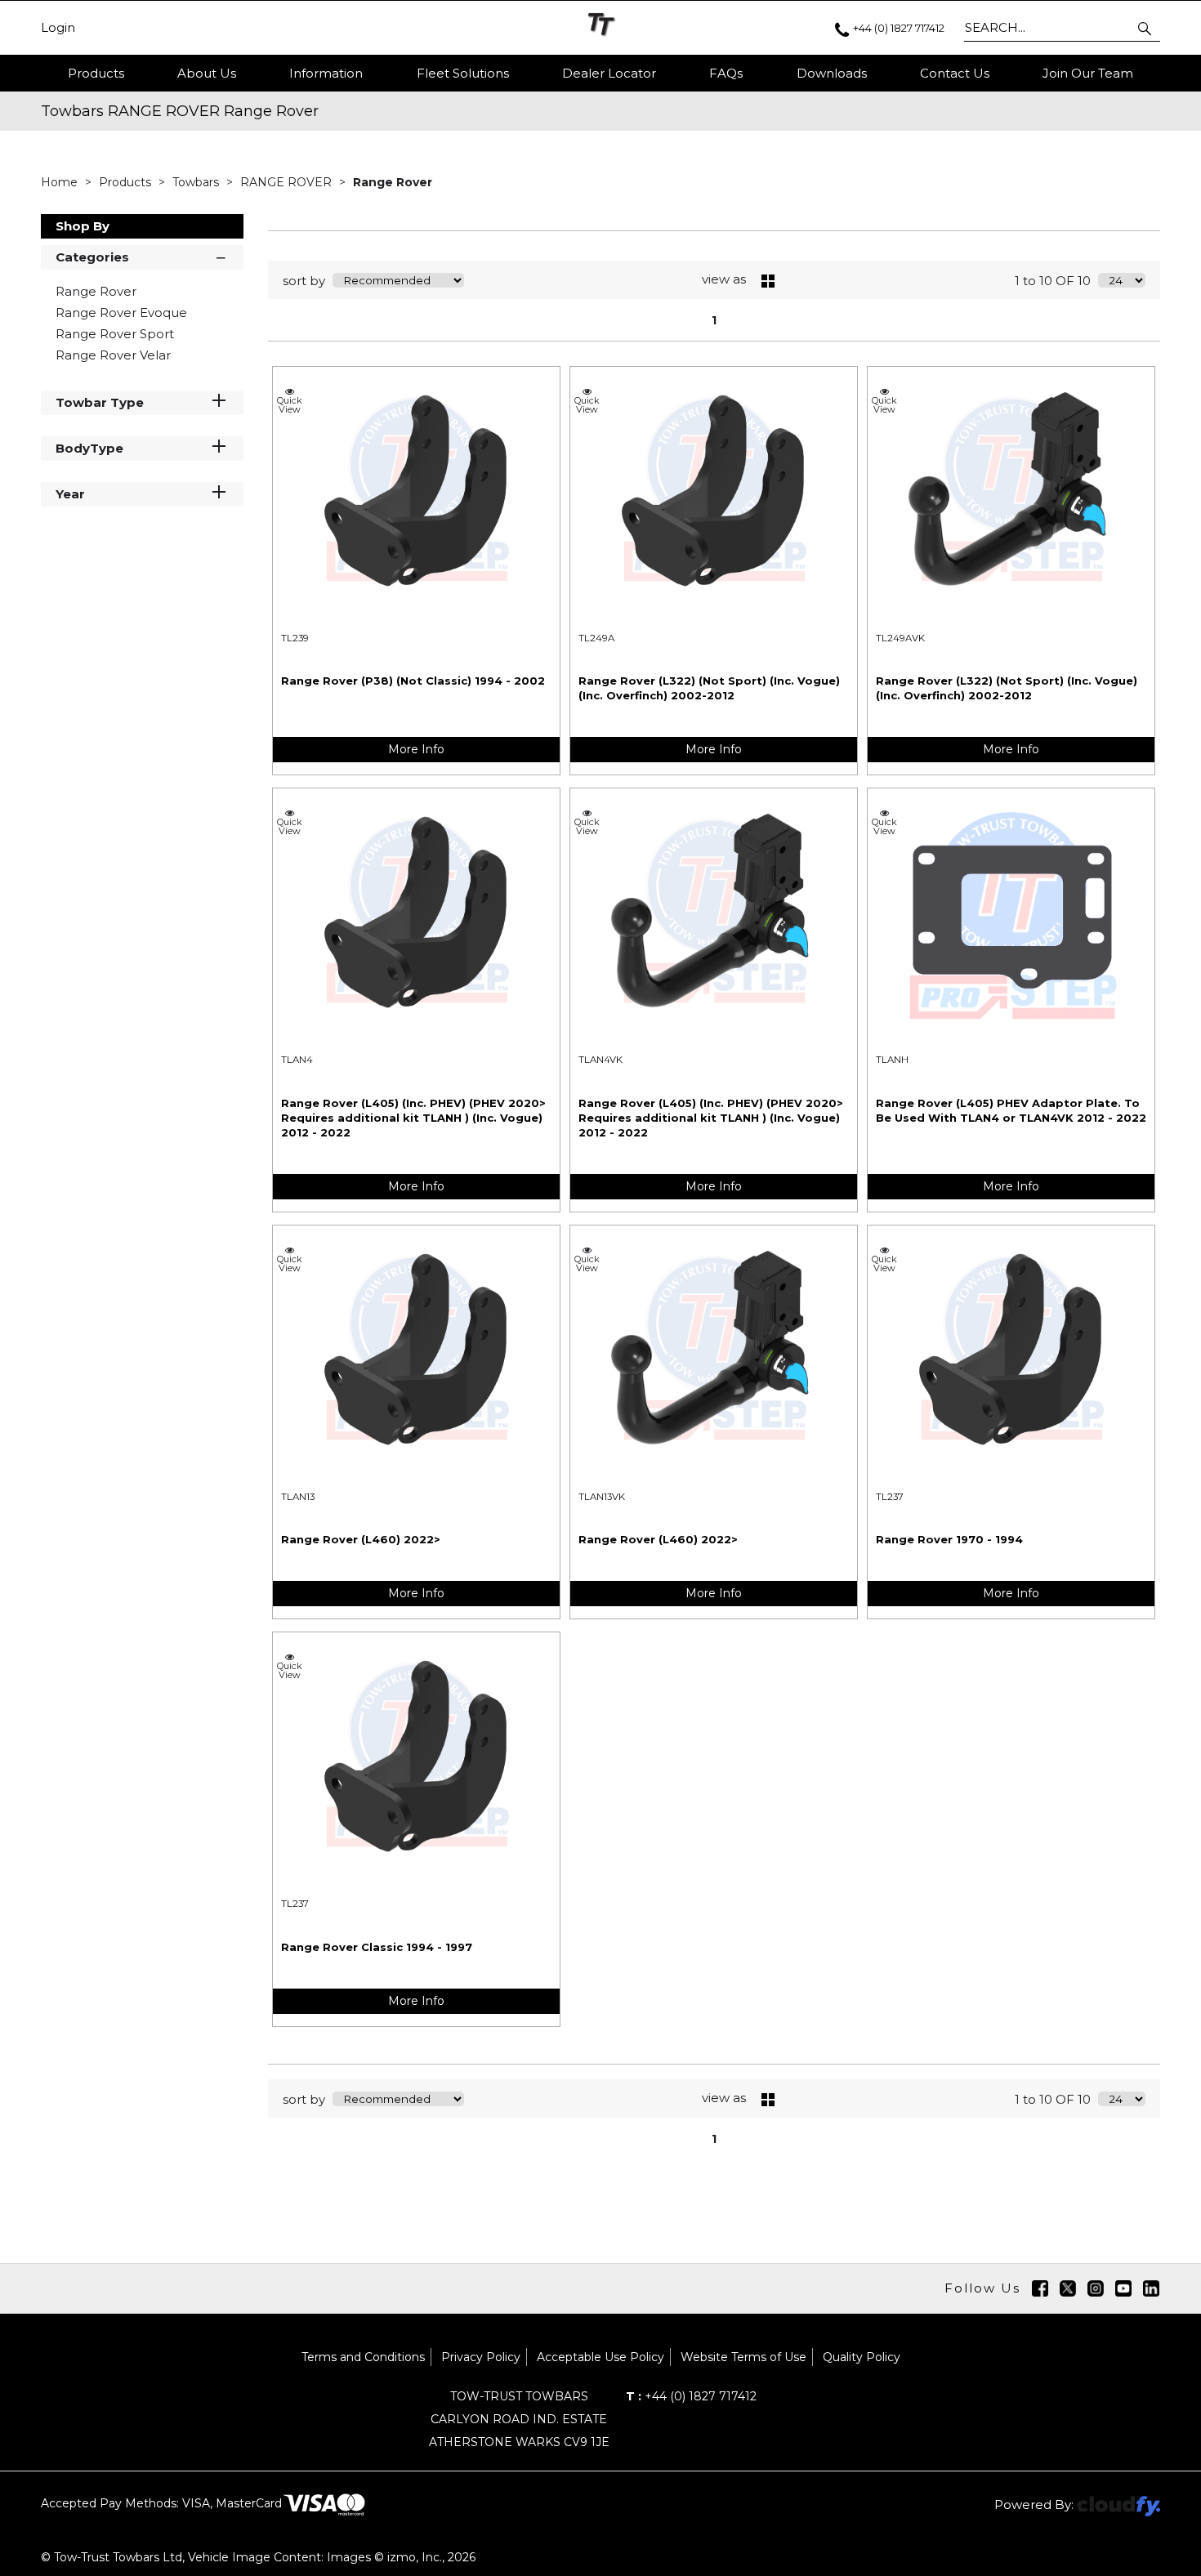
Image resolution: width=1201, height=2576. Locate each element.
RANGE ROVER (288, 182)
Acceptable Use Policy (600, 2357)
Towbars (197, 182)
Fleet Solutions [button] (463, 73)
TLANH (892, 1060)
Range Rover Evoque (121, 313)
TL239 (295, 638)
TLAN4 (297, 1060)
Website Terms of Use (743, 2357)
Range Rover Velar (113, 355)
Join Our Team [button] (1088, 73)
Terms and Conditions (363, 2357)
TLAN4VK (600, 1060)
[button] (1146, 28)
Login (58, 28)
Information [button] (326, 73)
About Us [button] (207, 73)
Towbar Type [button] (100, 402)
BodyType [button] (89, 448)
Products (96, 73)
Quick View (290, 404)
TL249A (596, 638)
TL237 (890, 1497)
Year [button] (70, 494)
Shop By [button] (83, 226)
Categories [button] (92, 257)
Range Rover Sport (115, 334)
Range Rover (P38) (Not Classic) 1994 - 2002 (413, 681)
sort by (304, 281)
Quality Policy (862, 2357)
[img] (1040, 2288)
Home (61, 182)
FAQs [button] (726, 73)
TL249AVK (900, 638)
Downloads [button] (832, 73)
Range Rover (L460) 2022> (361, 1539)
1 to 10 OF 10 (1053, 281)
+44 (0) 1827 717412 (691, 2396)
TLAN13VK (602, 1497)
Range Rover (393, 182)
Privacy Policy (481, 2357)
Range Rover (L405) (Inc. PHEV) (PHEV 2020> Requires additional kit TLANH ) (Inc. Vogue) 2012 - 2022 (413, 1118)
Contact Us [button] (955, 73)
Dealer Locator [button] (609, 73)
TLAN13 (298, 1497)
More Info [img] (416, 749)
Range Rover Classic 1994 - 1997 (377, 1947)
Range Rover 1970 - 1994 (949, 1539)
